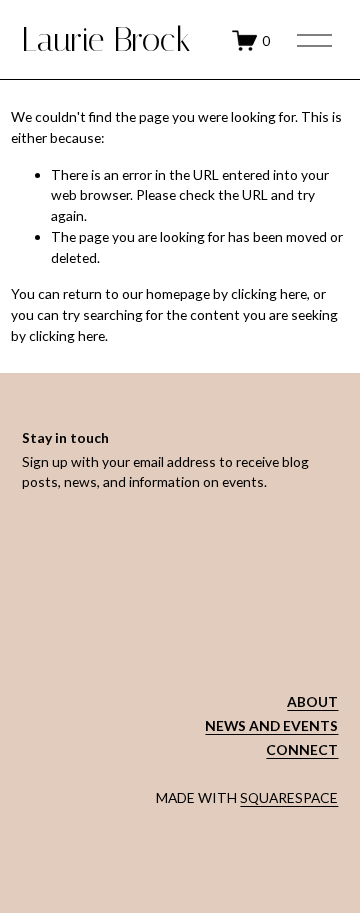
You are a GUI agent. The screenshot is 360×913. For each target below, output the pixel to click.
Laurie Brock (106, 39)
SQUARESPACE (289, 797)
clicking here (269, 293)
